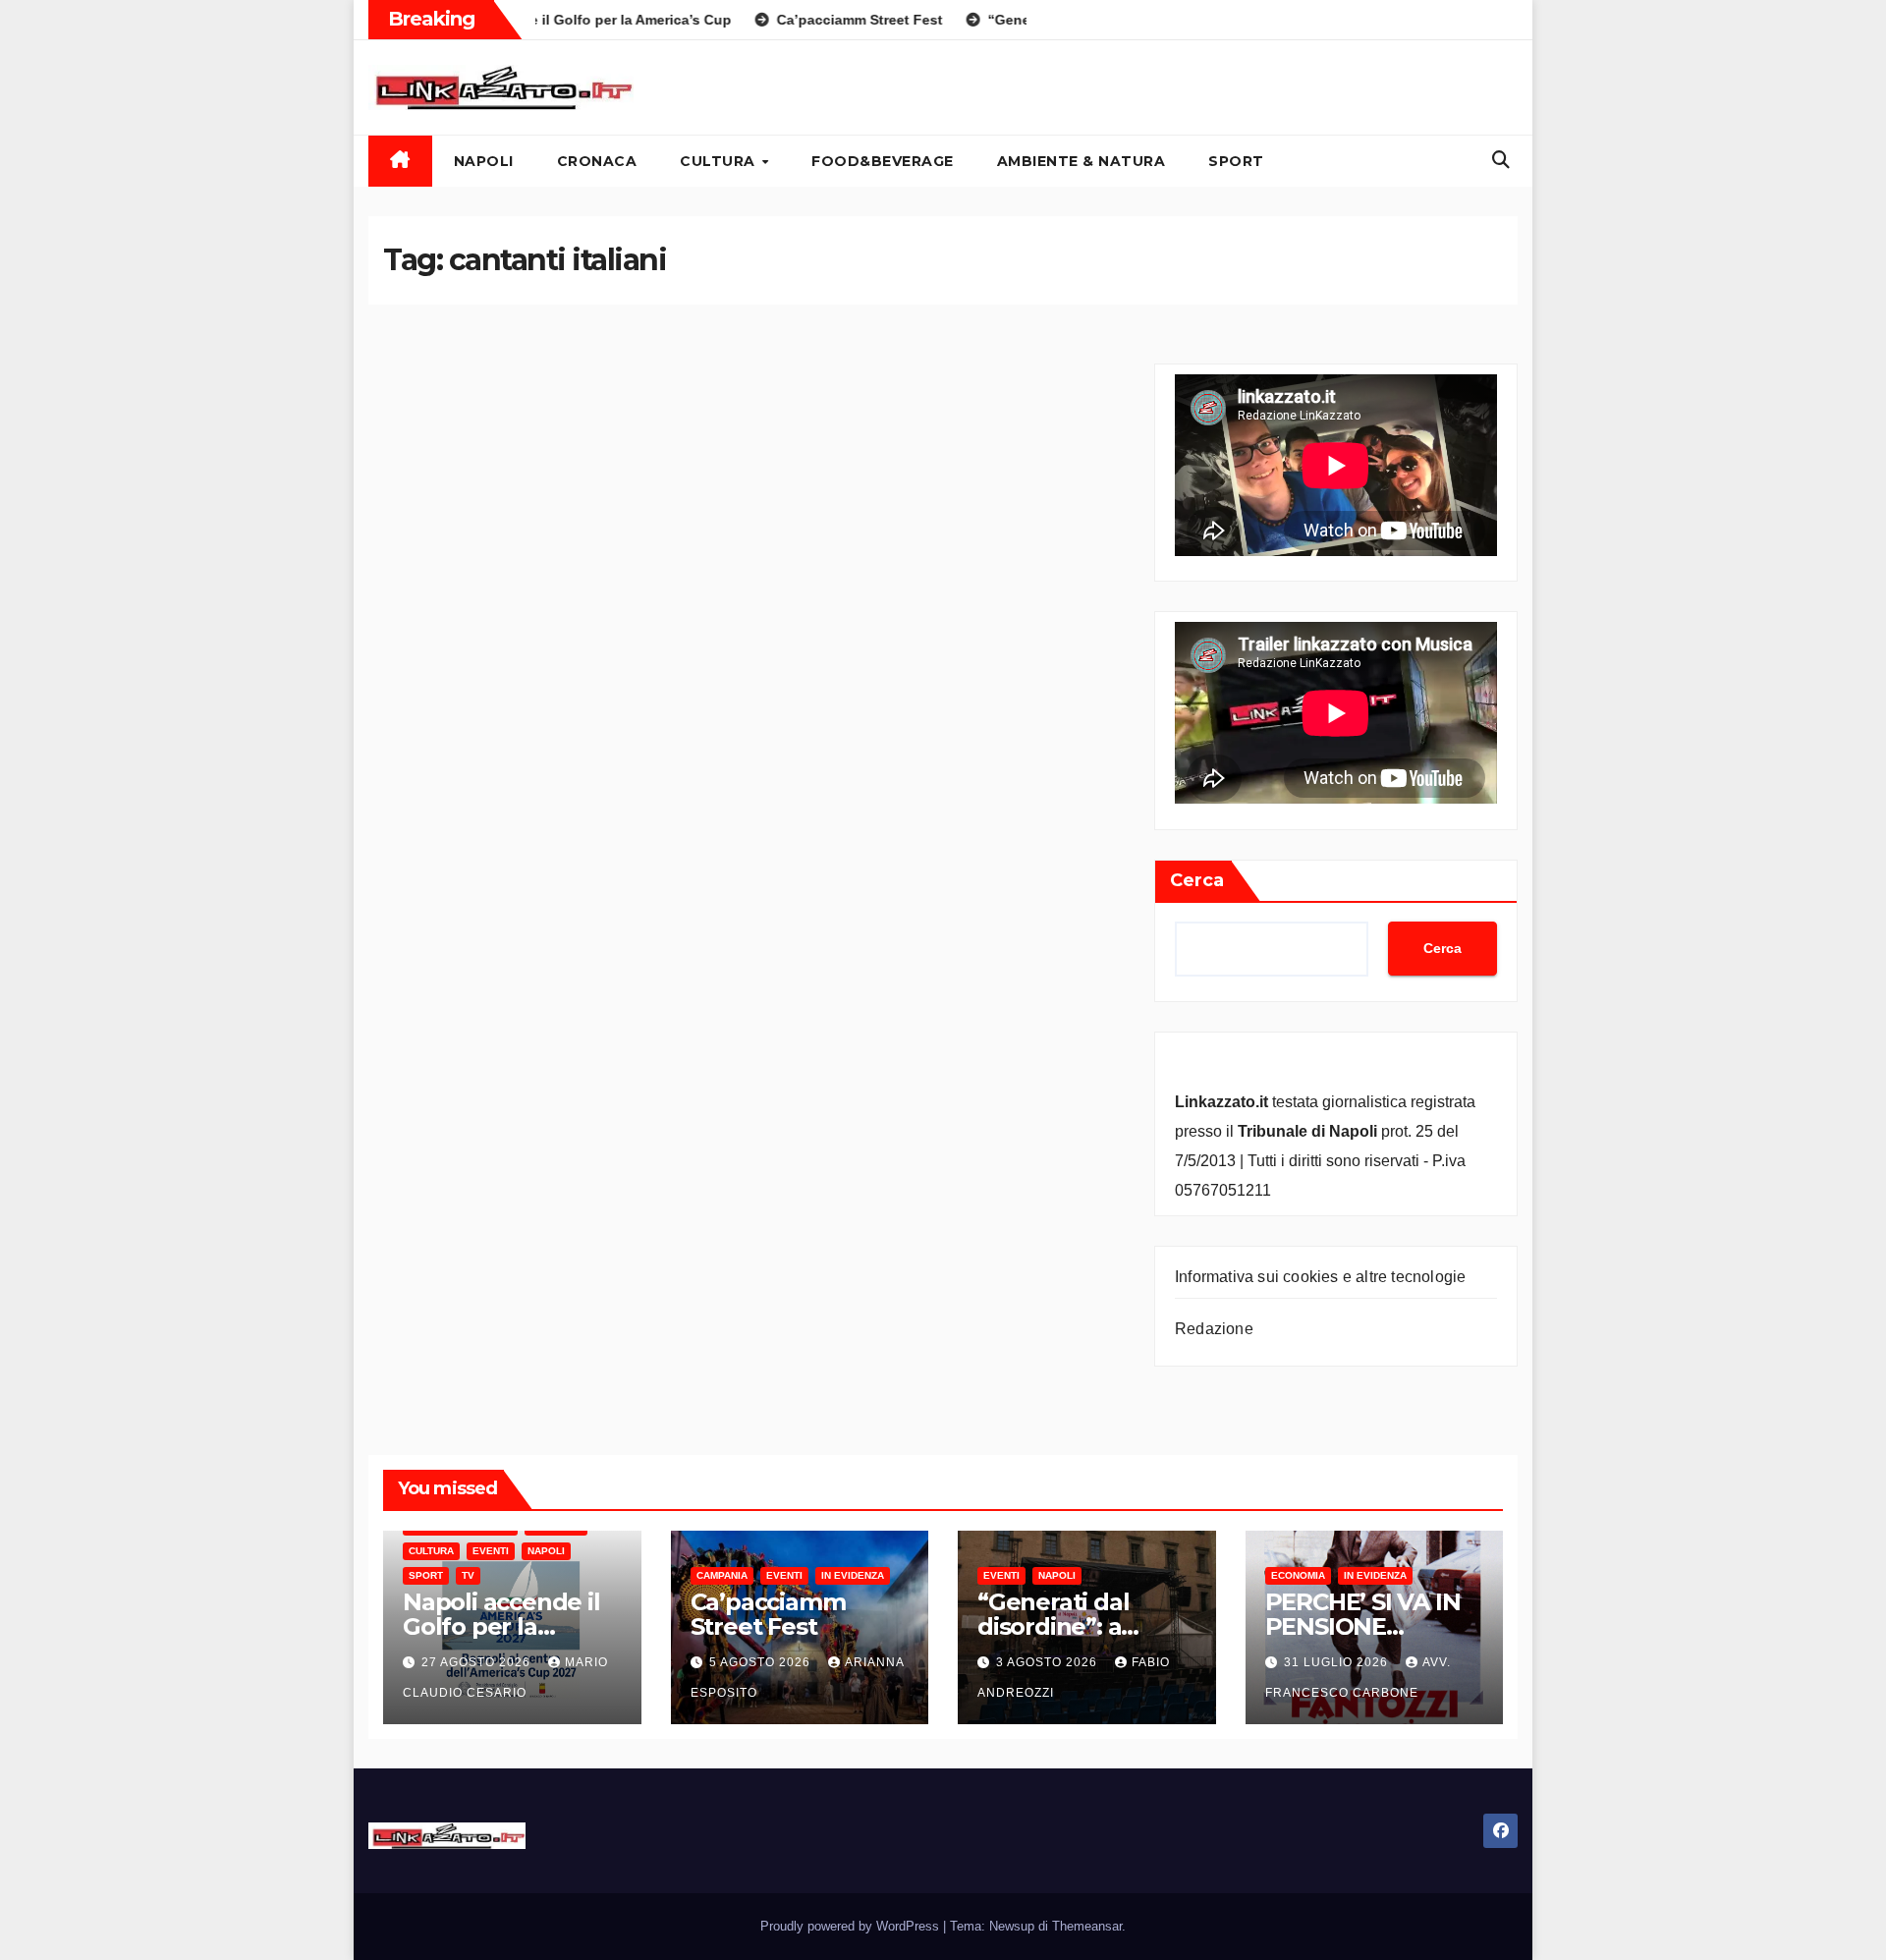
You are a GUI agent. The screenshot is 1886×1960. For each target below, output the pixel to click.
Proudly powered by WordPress (852, 1926)
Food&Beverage (883, 161)
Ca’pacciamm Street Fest (768, 1614)
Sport (1236, 161)
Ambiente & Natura (1082, 161)
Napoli (484, 161)
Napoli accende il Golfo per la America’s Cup (501, 1626)
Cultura (720, 161)
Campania (722, 1575)
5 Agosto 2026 (762, 1662)
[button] (1501, 160)
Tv (468, 1575)
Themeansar (1087, 1926)
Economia (1298, 1575)
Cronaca (597, 161)
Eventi (491, 1551)
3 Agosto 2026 (1049, 1662)
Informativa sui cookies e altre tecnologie (1320, 1277)
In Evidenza (853, 1575)
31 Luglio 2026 (1338, 1662)
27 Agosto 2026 (478, 1662)
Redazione (1214, 1329)
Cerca (1197, 880)
